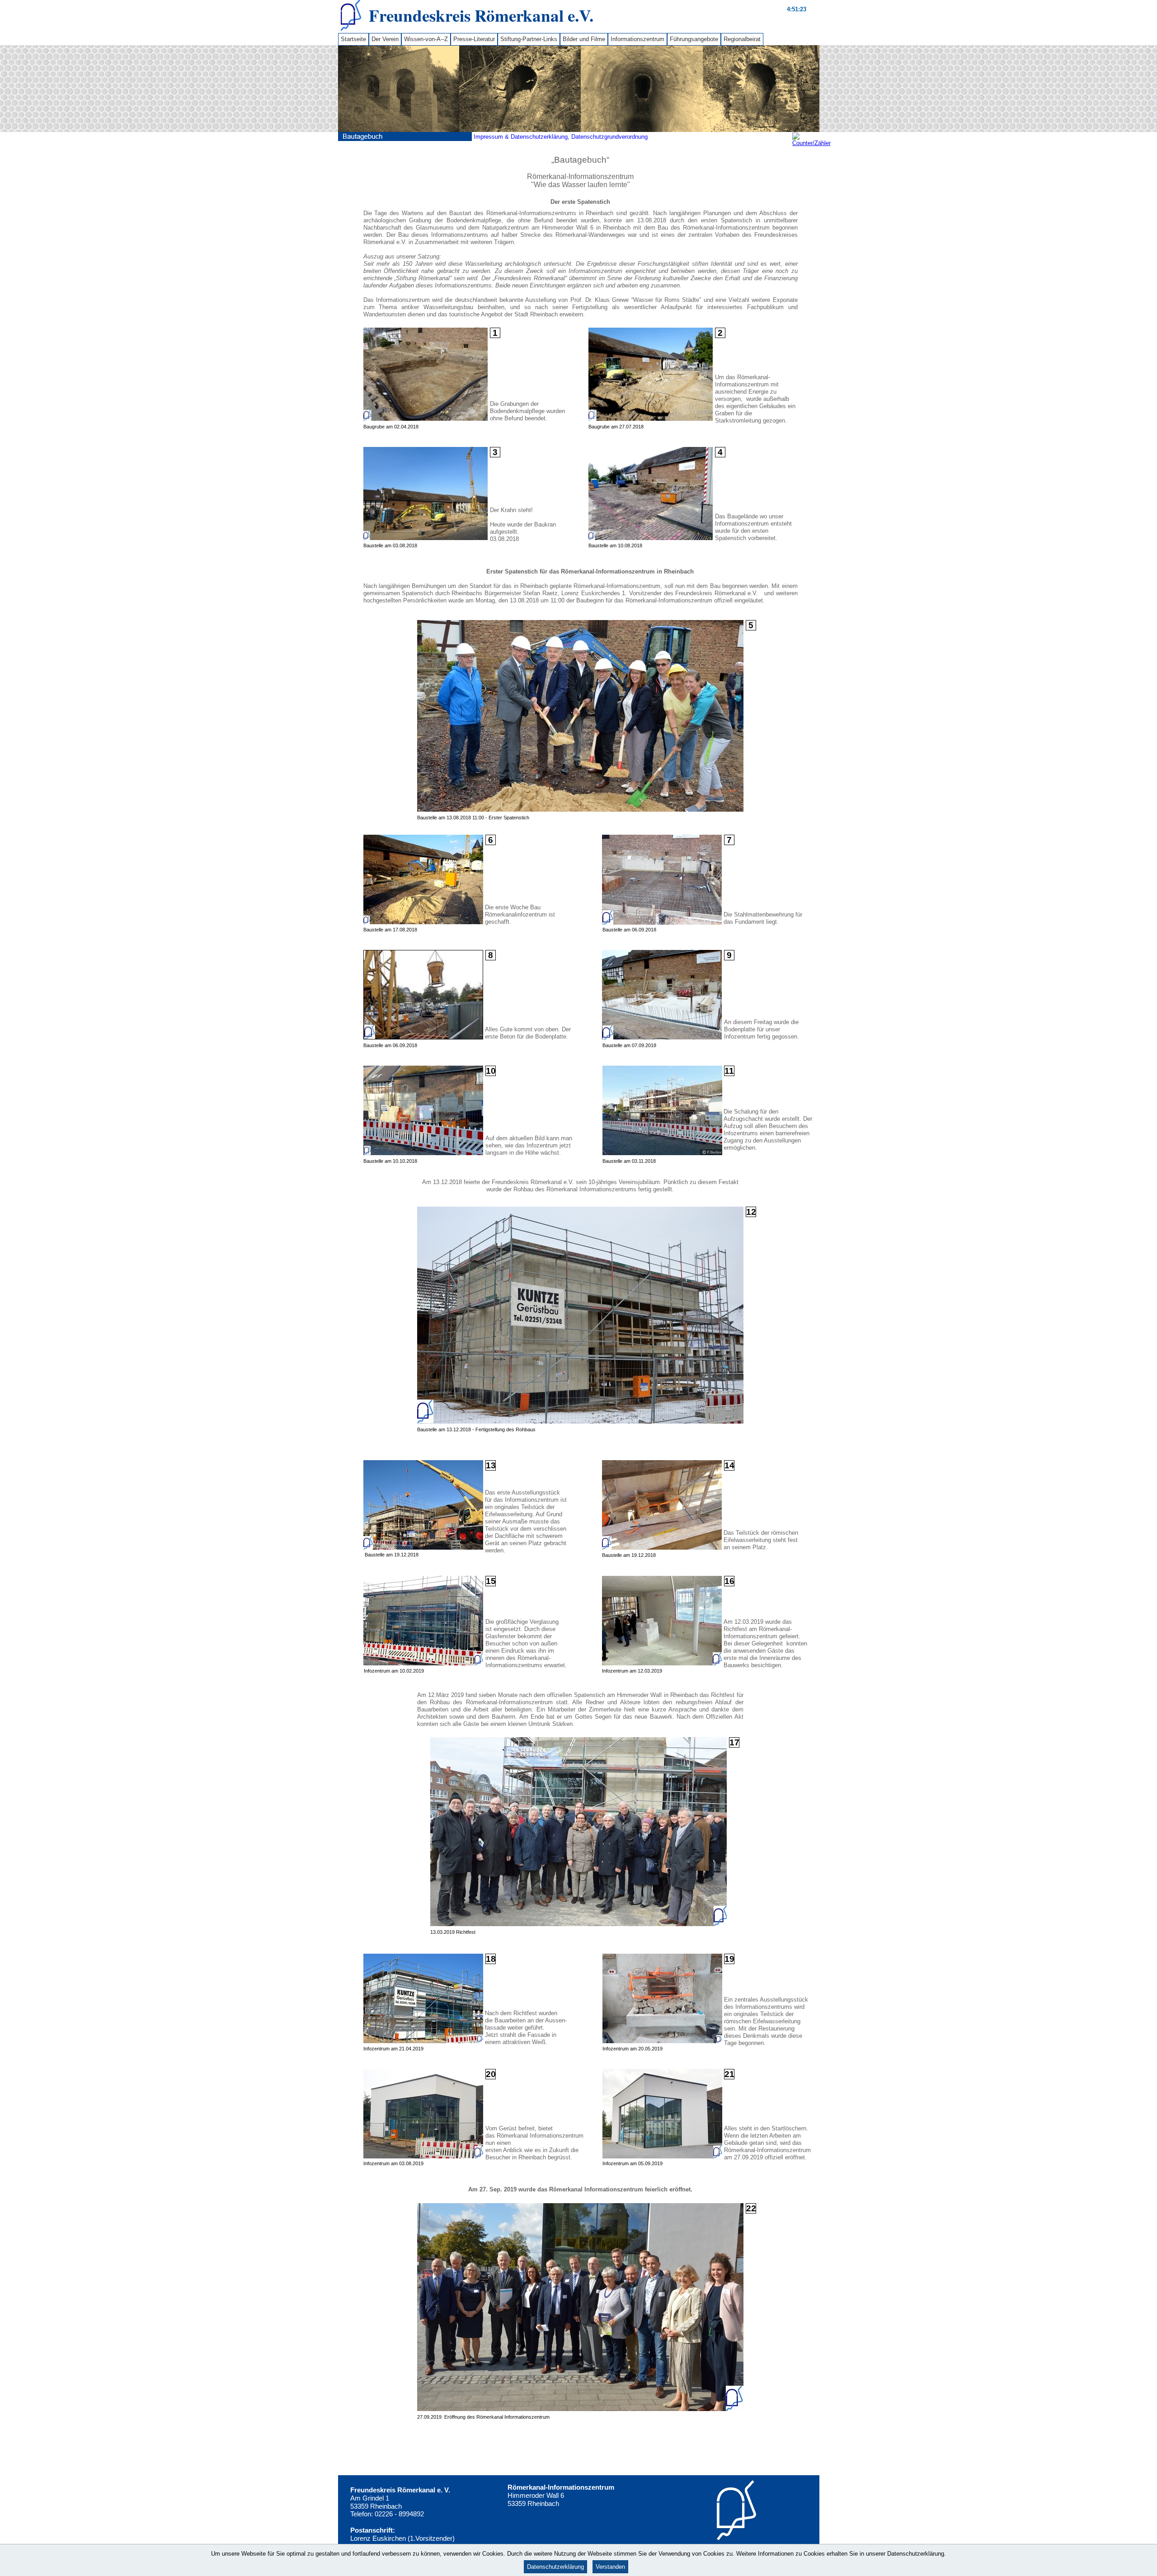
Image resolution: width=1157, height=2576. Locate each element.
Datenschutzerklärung (555, 2567)
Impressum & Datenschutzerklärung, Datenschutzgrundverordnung (561, 137)
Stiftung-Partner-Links (529, 39)
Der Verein (385, 39)
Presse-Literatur (474, 39)
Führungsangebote (694, 39)
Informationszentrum (637, 39)
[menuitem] (353, 39)
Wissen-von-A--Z (426, 39)
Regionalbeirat (742, 39)
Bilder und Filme (584, 39)
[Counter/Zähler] (811, 143)
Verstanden (610, 2567)
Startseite (353, 39)
